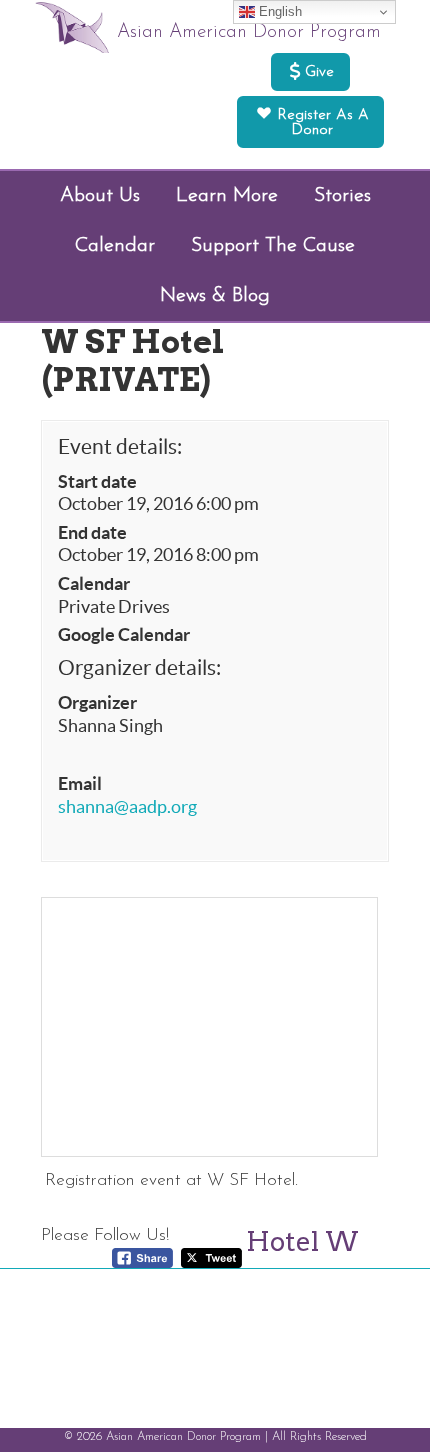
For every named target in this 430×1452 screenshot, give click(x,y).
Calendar (94, 584)
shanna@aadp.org (127, 807)
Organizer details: (139, 667)
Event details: (120, 446)
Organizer (97, 703)
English (278, 11)
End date (92, 533)
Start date (97, 482)
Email (80, 784)
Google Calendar (124, 635)
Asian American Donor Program (249, 32)
